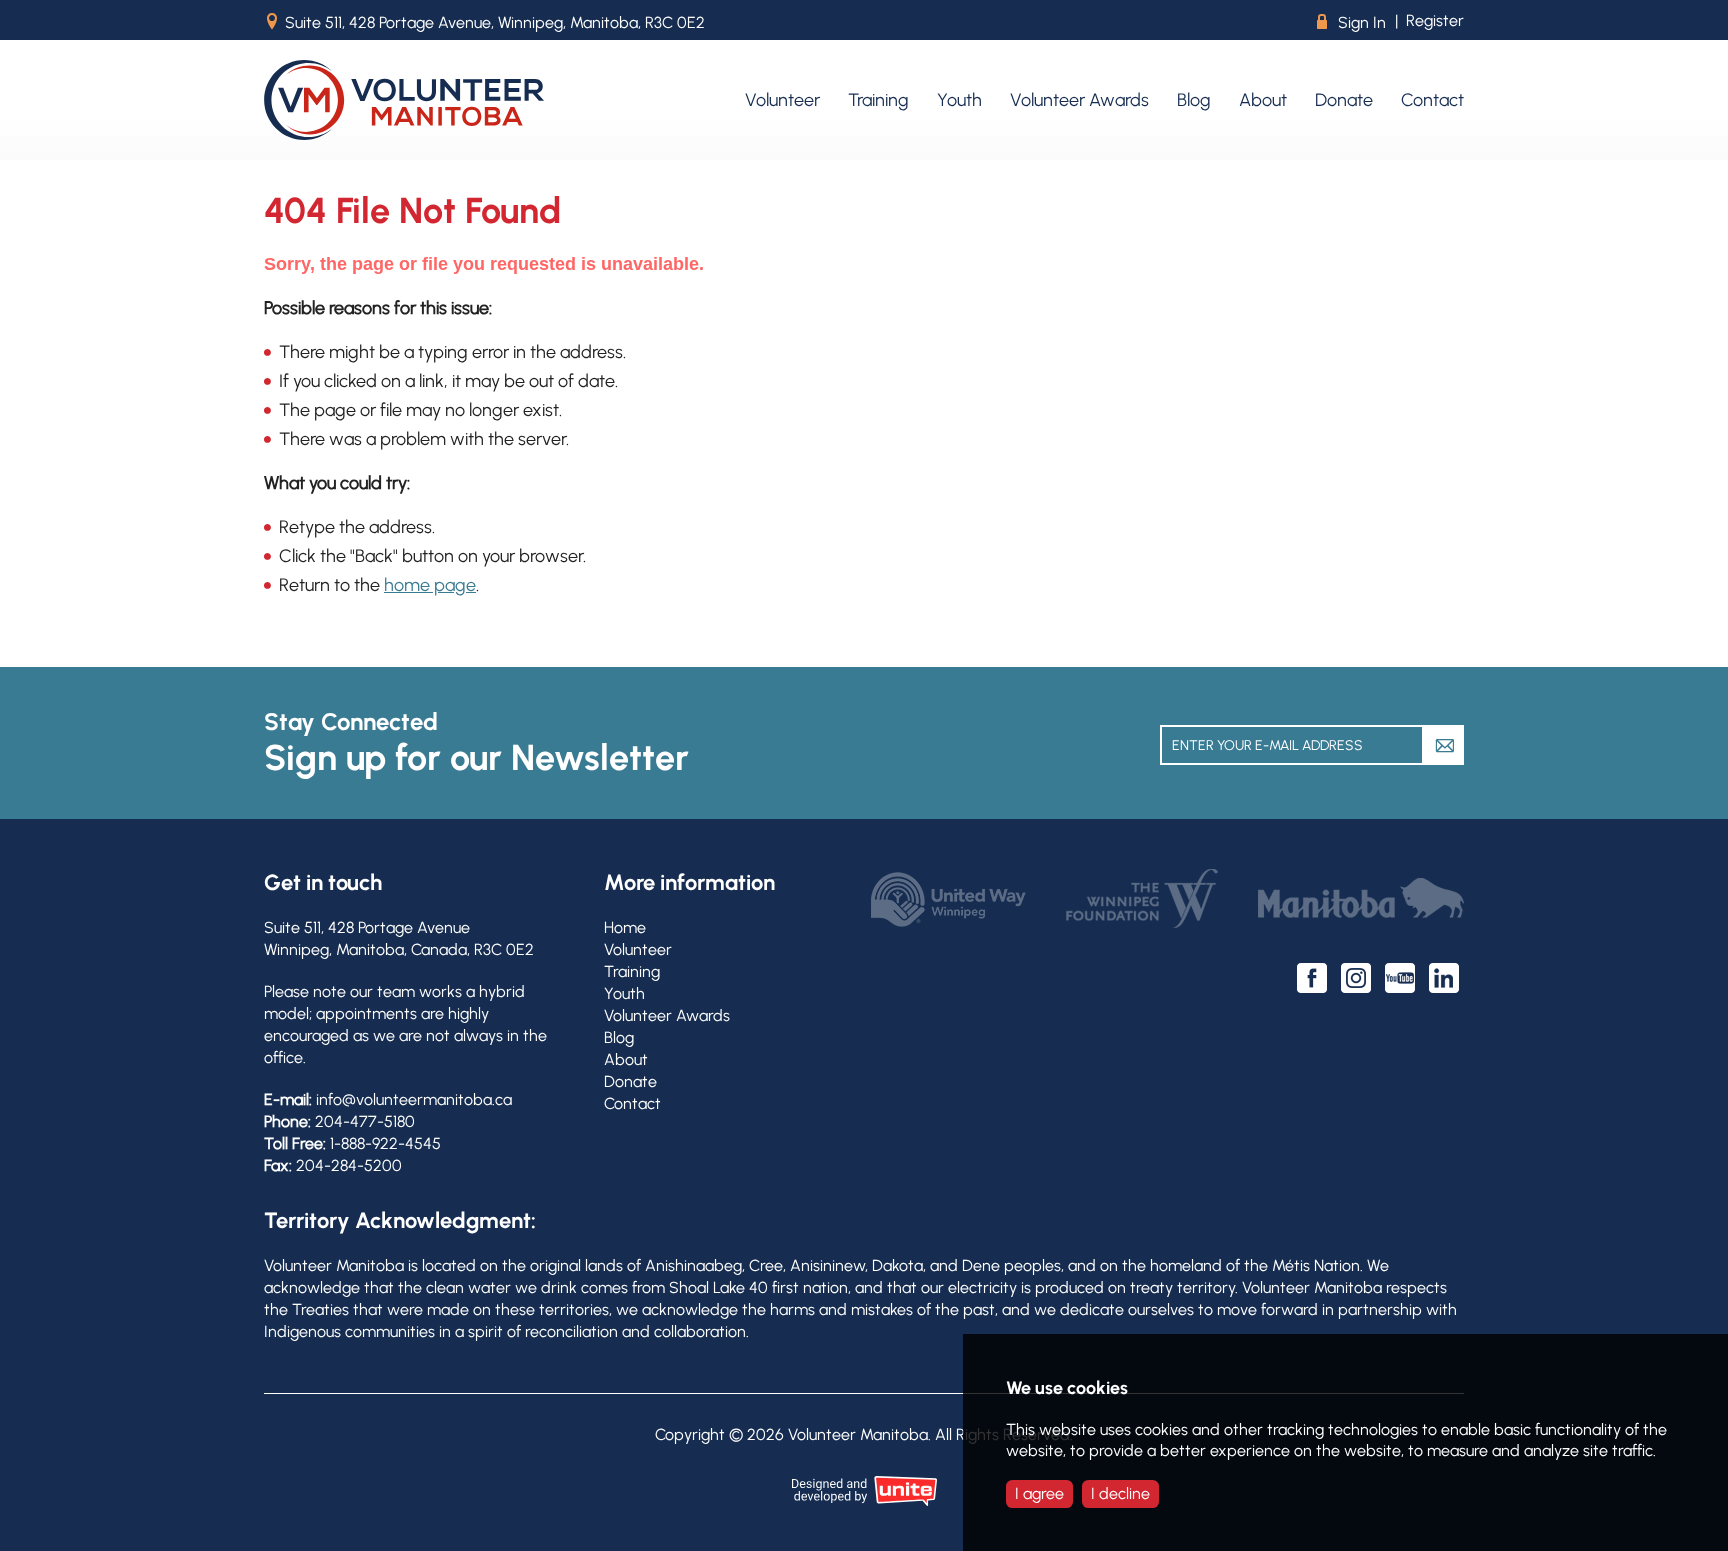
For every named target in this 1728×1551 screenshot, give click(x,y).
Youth (624, 993)
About (626, 1059)
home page (430, 585)
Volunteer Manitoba (404, 100)
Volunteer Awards (667, 1015)
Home (625, 927)
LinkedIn (1444, 978)
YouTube (1400, 978)
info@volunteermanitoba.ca (414, 1099)
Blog (619, 1037)
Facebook (1312, 978)
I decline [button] (1120, 1493)
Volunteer (638, 949)
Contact (632, 1103)
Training (632, 971)
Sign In (1351, 22)
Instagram (1356, 978)
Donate (630, 1081)
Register (1435, 20)
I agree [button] (1039, 1493)
